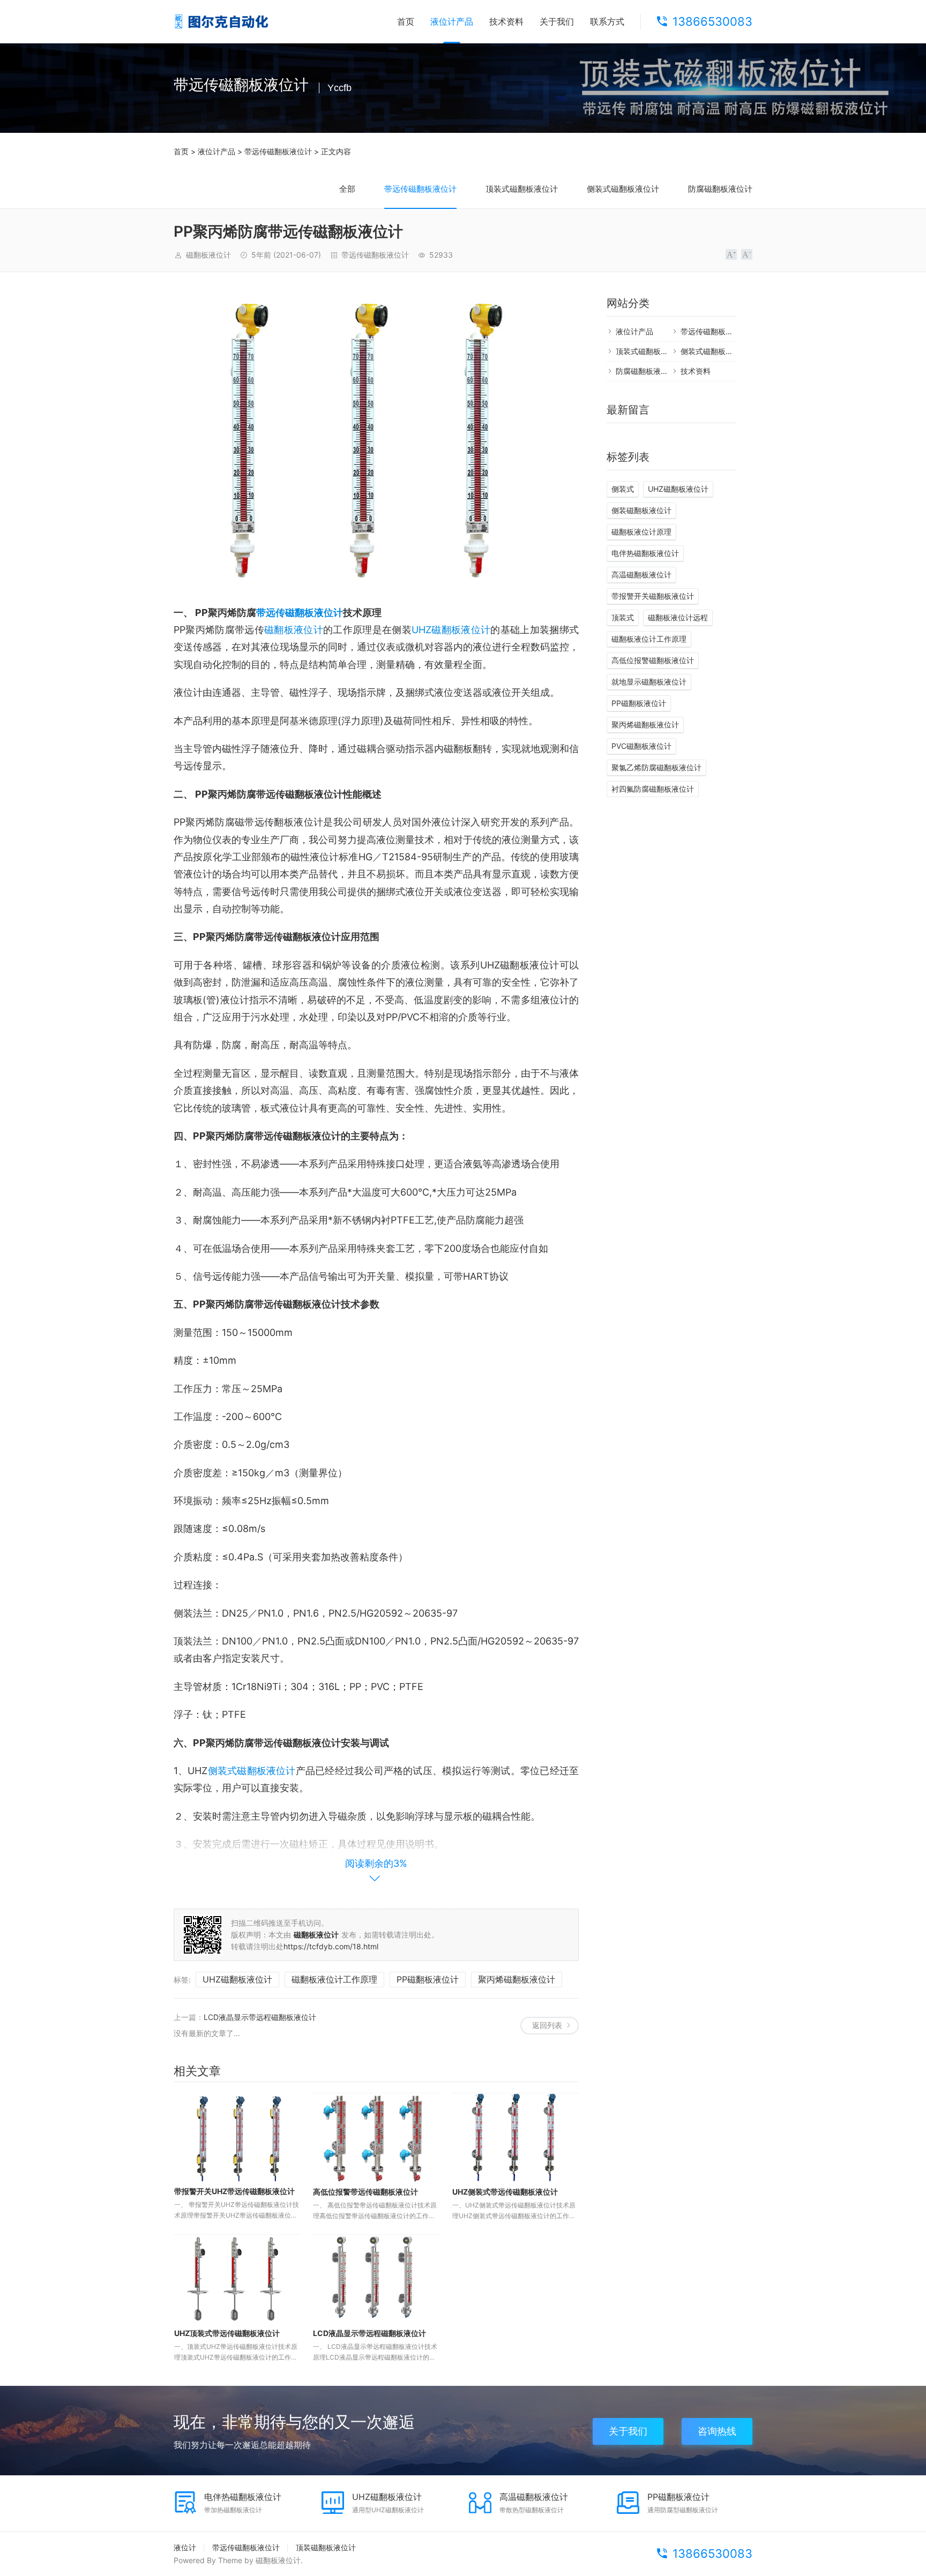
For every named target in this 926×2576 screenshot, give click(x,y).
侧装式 (623, 489)
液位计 (185, 2547)
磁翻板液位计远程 (678, 617)
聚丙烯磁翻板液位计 (517, 1979)
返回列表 (547, 2025)
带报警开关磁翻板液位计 (653, 596)
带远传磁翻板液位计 (278, 151)
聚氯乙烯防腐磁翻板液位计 (656, 767)
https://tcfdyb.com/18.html (331, 1946)
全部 (347, 189)
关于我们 (557, 21)
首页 (406, 21)
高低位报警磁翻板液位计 (653, 660)
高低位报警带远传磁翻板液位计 (365, 2192)
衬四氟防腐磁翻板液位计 (653, 789)
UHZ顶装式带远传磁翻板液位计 (227, 2333)
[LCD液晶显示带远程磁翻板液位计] (376, 2279)
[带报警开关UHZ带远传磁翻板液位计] (237, 2137)
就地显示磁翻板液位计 (649, 682)
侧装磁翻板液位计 (641, 510)
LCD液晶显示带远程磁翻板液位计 (260, 2017)
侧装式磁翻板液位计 (623, 189)
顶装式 (623, 617)
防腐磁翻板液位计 (720, 189)
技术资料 (506, 21)
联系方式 (607, 21)
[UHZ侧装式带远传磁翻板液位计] (516, 2138)
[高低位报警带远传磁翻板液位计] (376, 2138)
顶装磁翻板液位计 (326, 2547)
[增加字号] (731, 254)
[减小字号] (747, 254)
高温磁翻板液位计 (641, 574)
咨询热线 (717, 2431)
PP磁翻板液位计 (428, 1979)
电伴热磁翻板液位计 (645, 553)
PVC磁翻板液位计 (641, 746)
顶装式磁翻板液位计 (522, 189)
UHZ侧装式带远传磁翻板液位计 (505, 2192)
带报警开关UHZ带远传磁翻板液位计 (234, 2191)
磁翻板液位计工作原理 (334, 1979)
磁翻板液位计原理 (641, 532)
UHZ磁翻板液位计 (451, 630)
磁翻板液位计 (294, 630)
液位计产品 (452, 21)
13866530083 (712, 21)
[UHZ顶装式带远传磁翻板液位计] (237, 2279)
